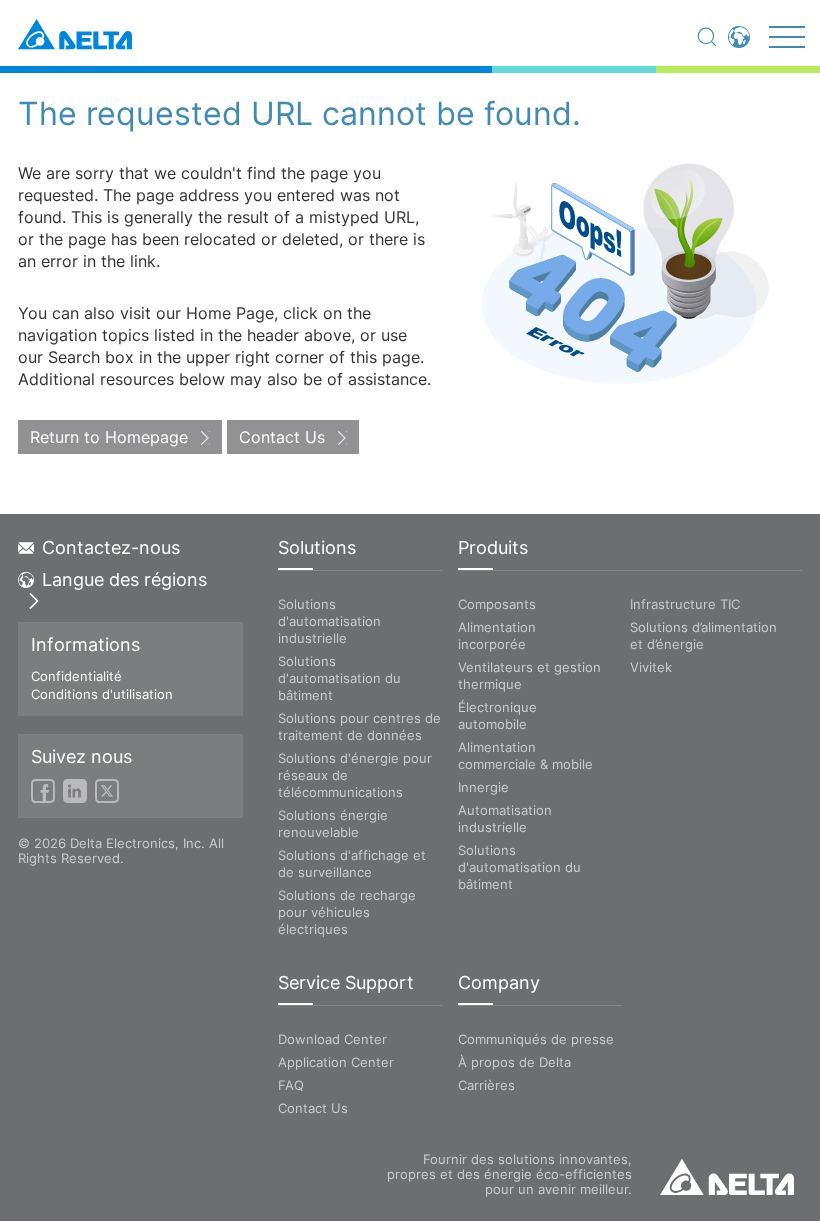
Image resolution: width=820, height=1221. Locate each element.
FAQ (291, 1085)
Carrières (486, 1085)
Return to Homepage (109, 437)
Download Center (332, 1039)
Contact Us (282, 437)
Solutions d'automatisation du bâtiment (339, 678)
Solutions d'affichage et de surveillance (352, 863)
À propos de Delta (514, 1062)
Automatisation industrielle (505, 818)
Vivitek (651, 667)
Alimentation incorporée (497, 635)
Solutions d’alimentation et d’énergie (703, 635)
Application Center (336, 1062)
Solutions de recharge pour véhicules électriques (347, 912)
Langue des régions (124, 580)
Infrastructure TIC (685, 604)
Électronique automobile (497, 715)
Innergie (483, 787)
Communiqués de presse (536, 1039)
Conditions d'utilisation (102, 694)
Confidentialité (76, 676)
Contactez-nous (111, 548)
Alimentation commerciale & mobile (525, 755)
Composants (497, 604)
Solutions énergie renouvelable (333, 823)
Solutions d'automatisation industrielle (329, 621)
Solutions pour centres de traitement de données (359, 726)
